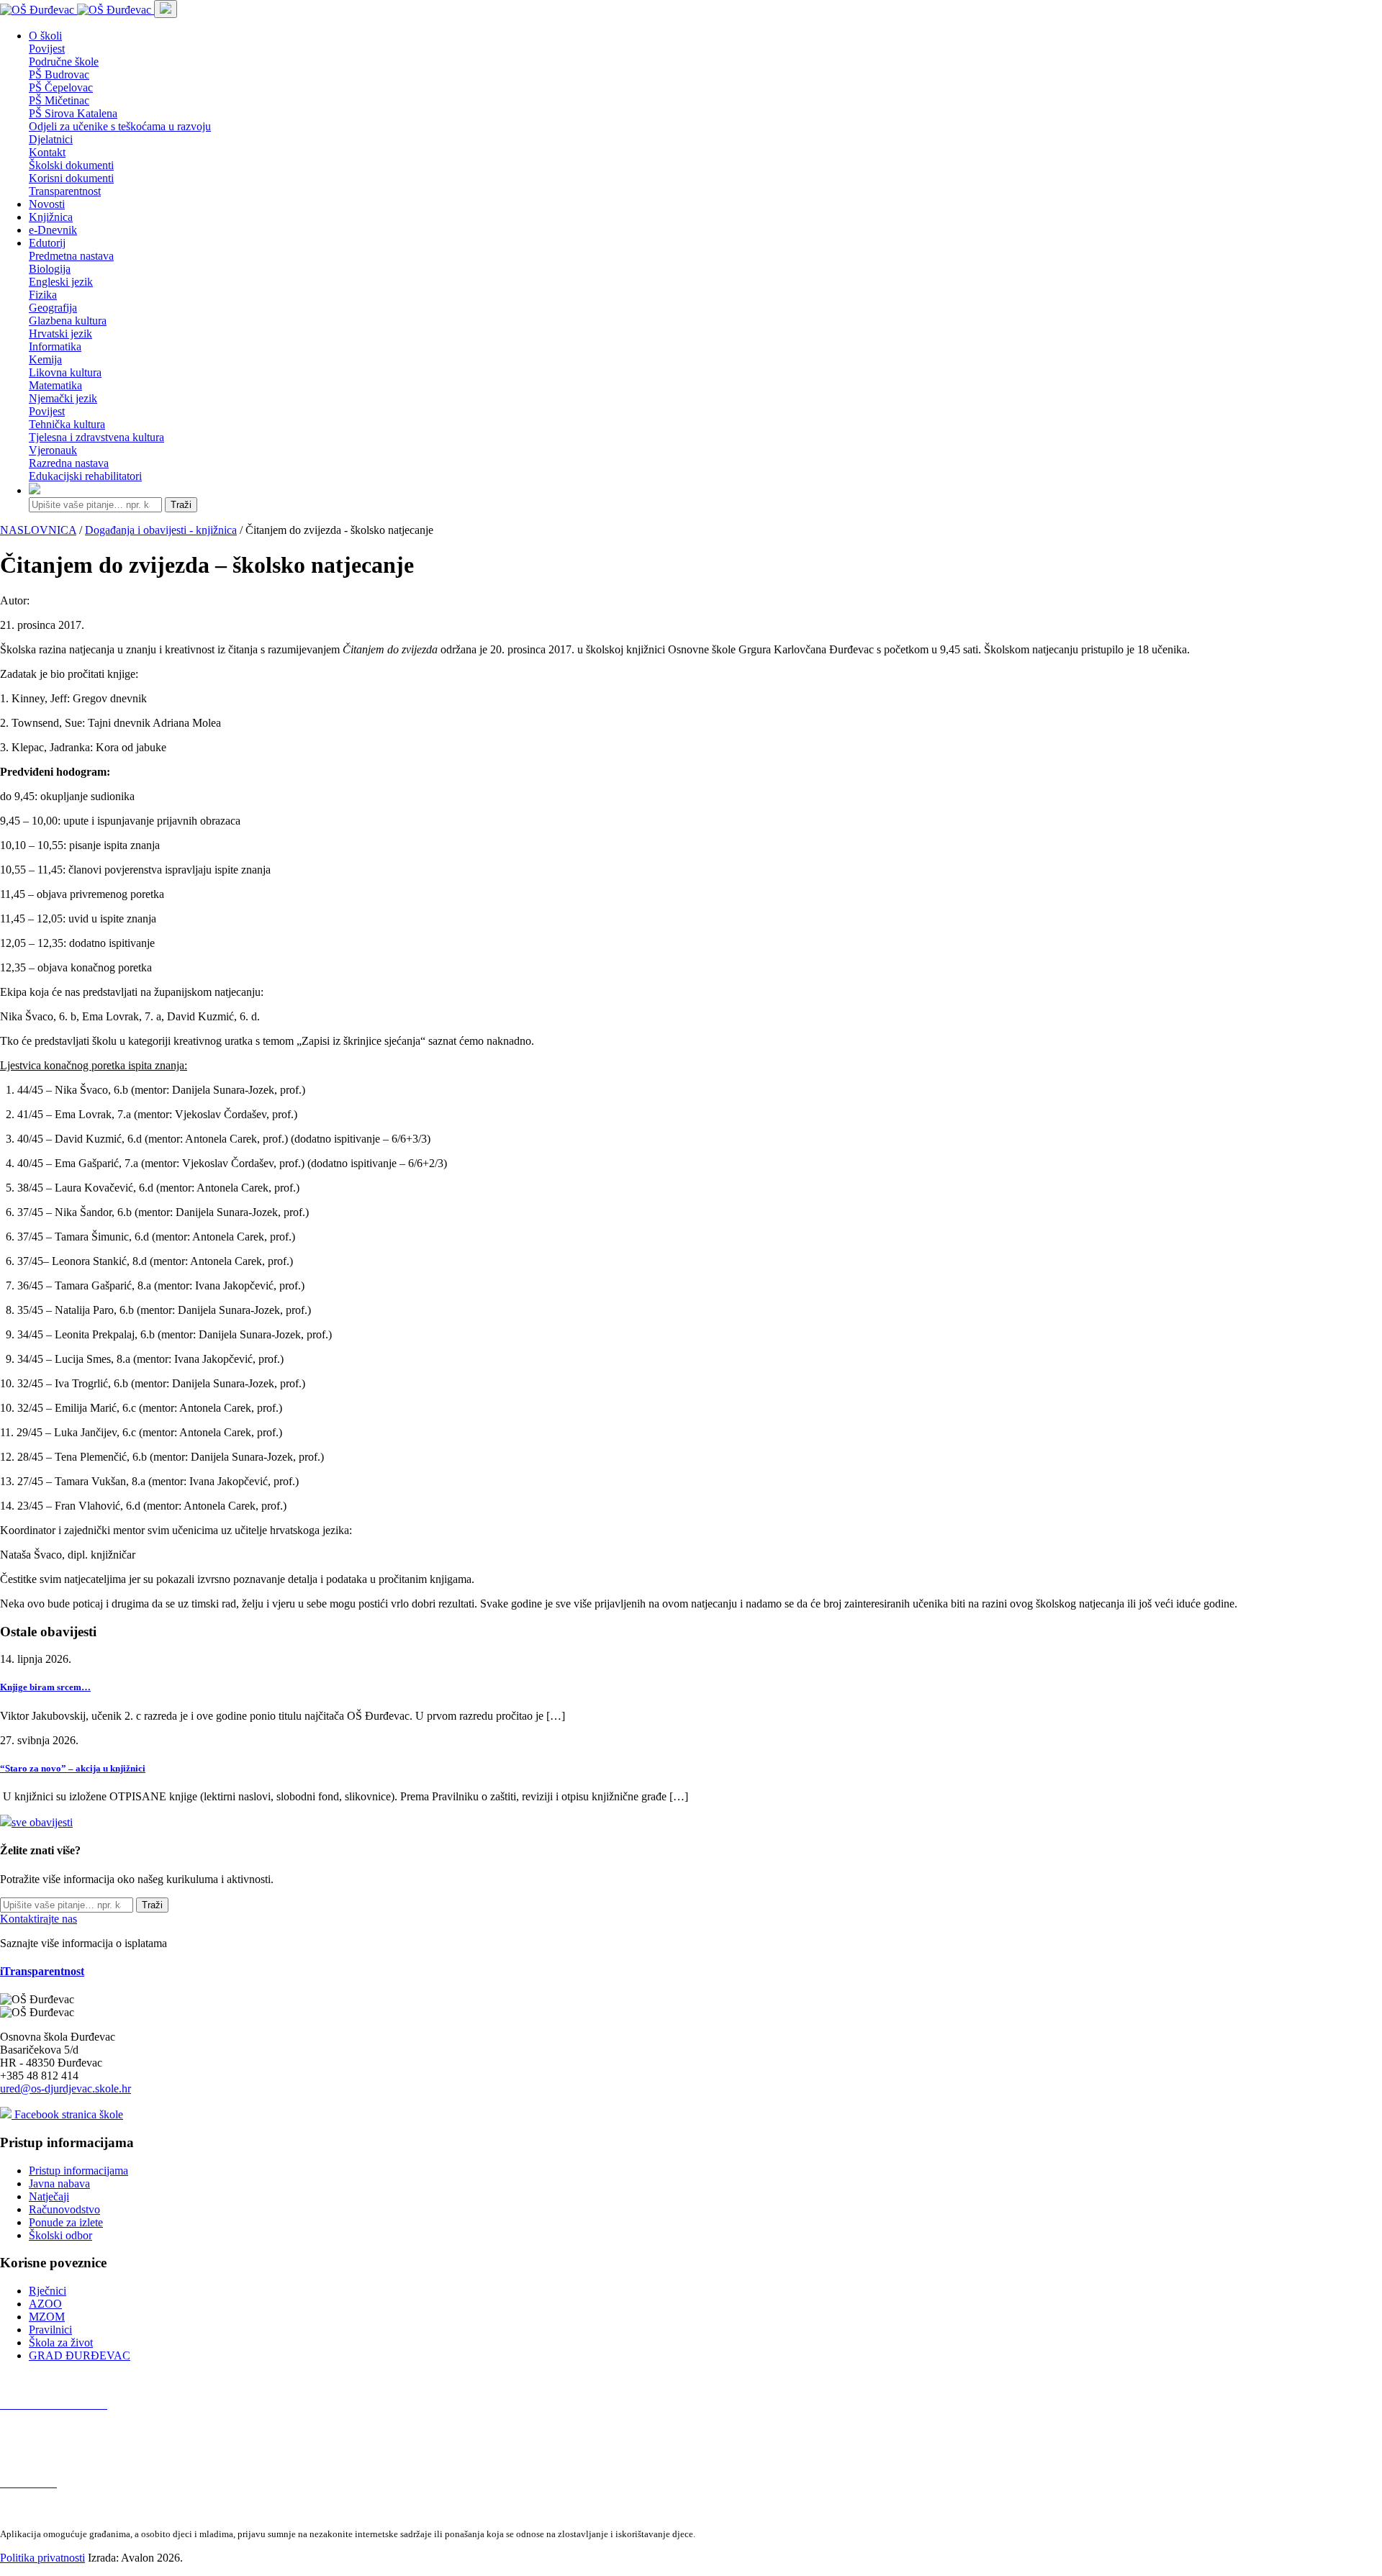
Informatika (55, 346)
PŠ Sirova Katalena (73, 113)
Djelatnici (51, 139)
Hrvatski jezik (60, 334)
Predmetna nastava (71, 256)
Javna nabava (59, 2183)
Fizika (43, 295)
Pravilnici (50, 2330)
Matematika (55, 385)
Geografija (53, 308)
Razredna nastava (69, 463)
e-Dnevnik (53, 230)
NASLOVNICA (38, 530)
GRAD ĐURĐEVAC (80, 2355)
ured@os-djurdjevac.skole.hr (66, 2089)
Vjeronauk (53, 450)
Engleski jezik (61, 282)
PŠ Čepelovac (61, 87)
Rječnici (48, 2291)
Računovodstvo (64, 2209)
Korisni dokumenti (71, 178)
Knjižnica (51, 217)
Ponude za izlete (66, 2222)
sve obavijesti (42, 1822)
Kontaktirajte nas (39, 1919)
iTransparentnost (42, 1971)
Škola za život (61, 2343)
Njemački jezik (63, 398)
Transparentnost (65, 191)
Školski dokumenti (71, 165)
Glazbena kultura (68, 321)
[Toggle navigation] (166, 9)
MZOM (47, 2317)
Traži (181, 505)
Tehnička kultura (67, 424)
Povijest (47, 49)
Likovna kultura (65, 372)
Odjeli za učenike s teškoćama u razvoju (120, 126)
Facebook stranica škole (67, 2114)
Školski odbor (60, 2235)
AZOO (45, 2304)
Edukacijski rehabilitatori (85, 476)
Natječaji (49, 2196)
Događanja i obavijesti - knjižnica (161, 530)
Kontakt (47, 152)
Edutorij (47, 243)
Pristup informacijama (78, 2171)
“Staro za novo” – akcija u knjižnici (73, 1768)
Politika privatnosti (42, 2558)
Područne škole (64, 62)
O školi (45, 36)
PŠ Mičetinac (59, 100)
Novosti (47, 204)
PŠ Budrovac (59, 74)
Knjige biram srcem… (45, 1687)
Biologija (50, 269)
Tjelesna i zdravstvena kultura (96, 437)
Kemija (45, 359)
